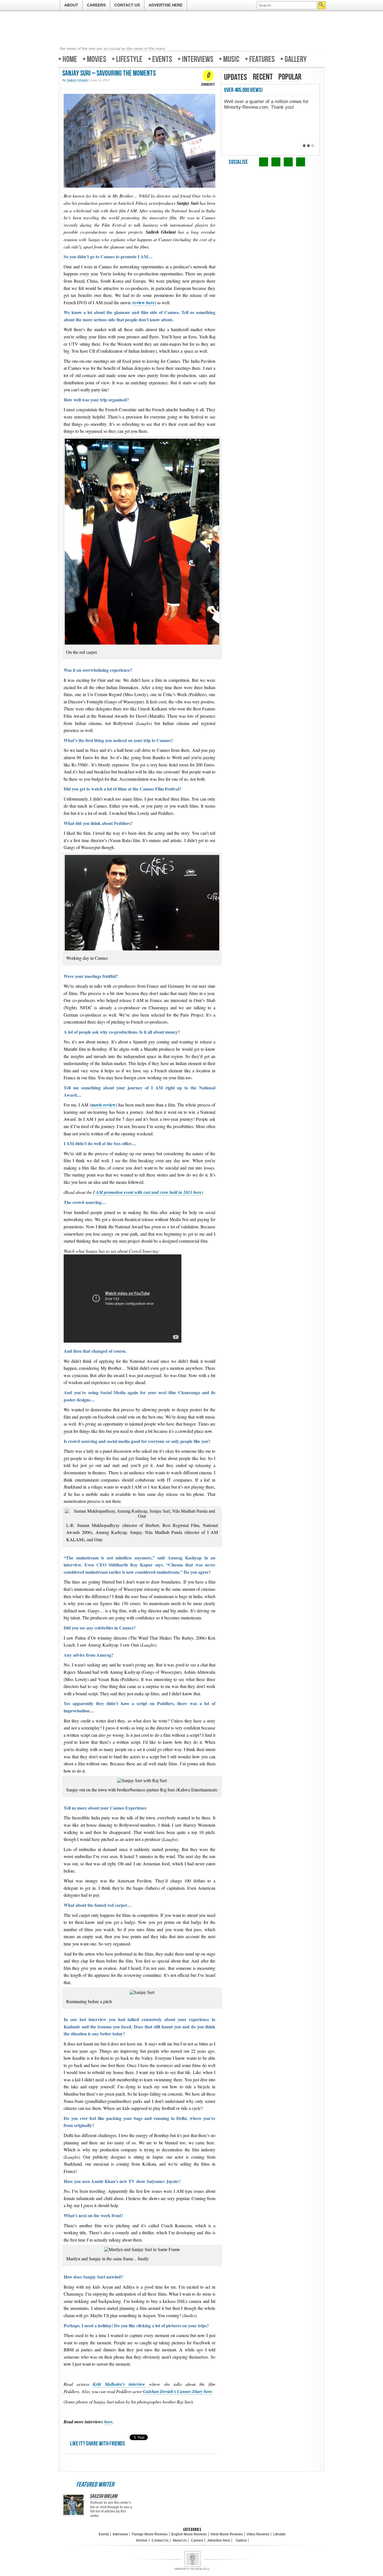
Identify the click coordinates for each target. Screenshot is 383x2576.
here (108, 2422)
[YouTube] (288, 162)
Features (262, 59)
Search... (322, 5)
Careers (96, 5)
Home (70, 59)
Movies (97, 59)
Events (162, 59)
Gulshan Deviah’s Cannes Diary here (177, 2391)
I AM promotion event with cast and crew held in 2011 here (147, 1192)
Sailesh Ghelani (103, 2496)
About (71, 5)
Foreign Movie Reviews (150, 2534)
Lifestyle (129, 59)
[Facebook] (276, 162)
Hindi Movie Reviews (227, 2534)
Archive (142, 2540)
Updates (236, 77)
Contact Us (127, 5)
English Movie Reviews (189, 2534)
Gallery (296, 59)
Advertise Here (166, 5)
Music (231, 59)
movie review (103, 1105)
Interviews (198, 59)
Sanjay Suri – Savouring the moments (109, 74)
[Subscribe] (301, 162)
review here (143, 302)
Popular (290, 77)
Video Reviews (258, 2534)
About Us (180, 2540)
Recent (263, 77)
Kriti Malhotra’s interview (121, 2384)
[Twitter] (264, 162)
